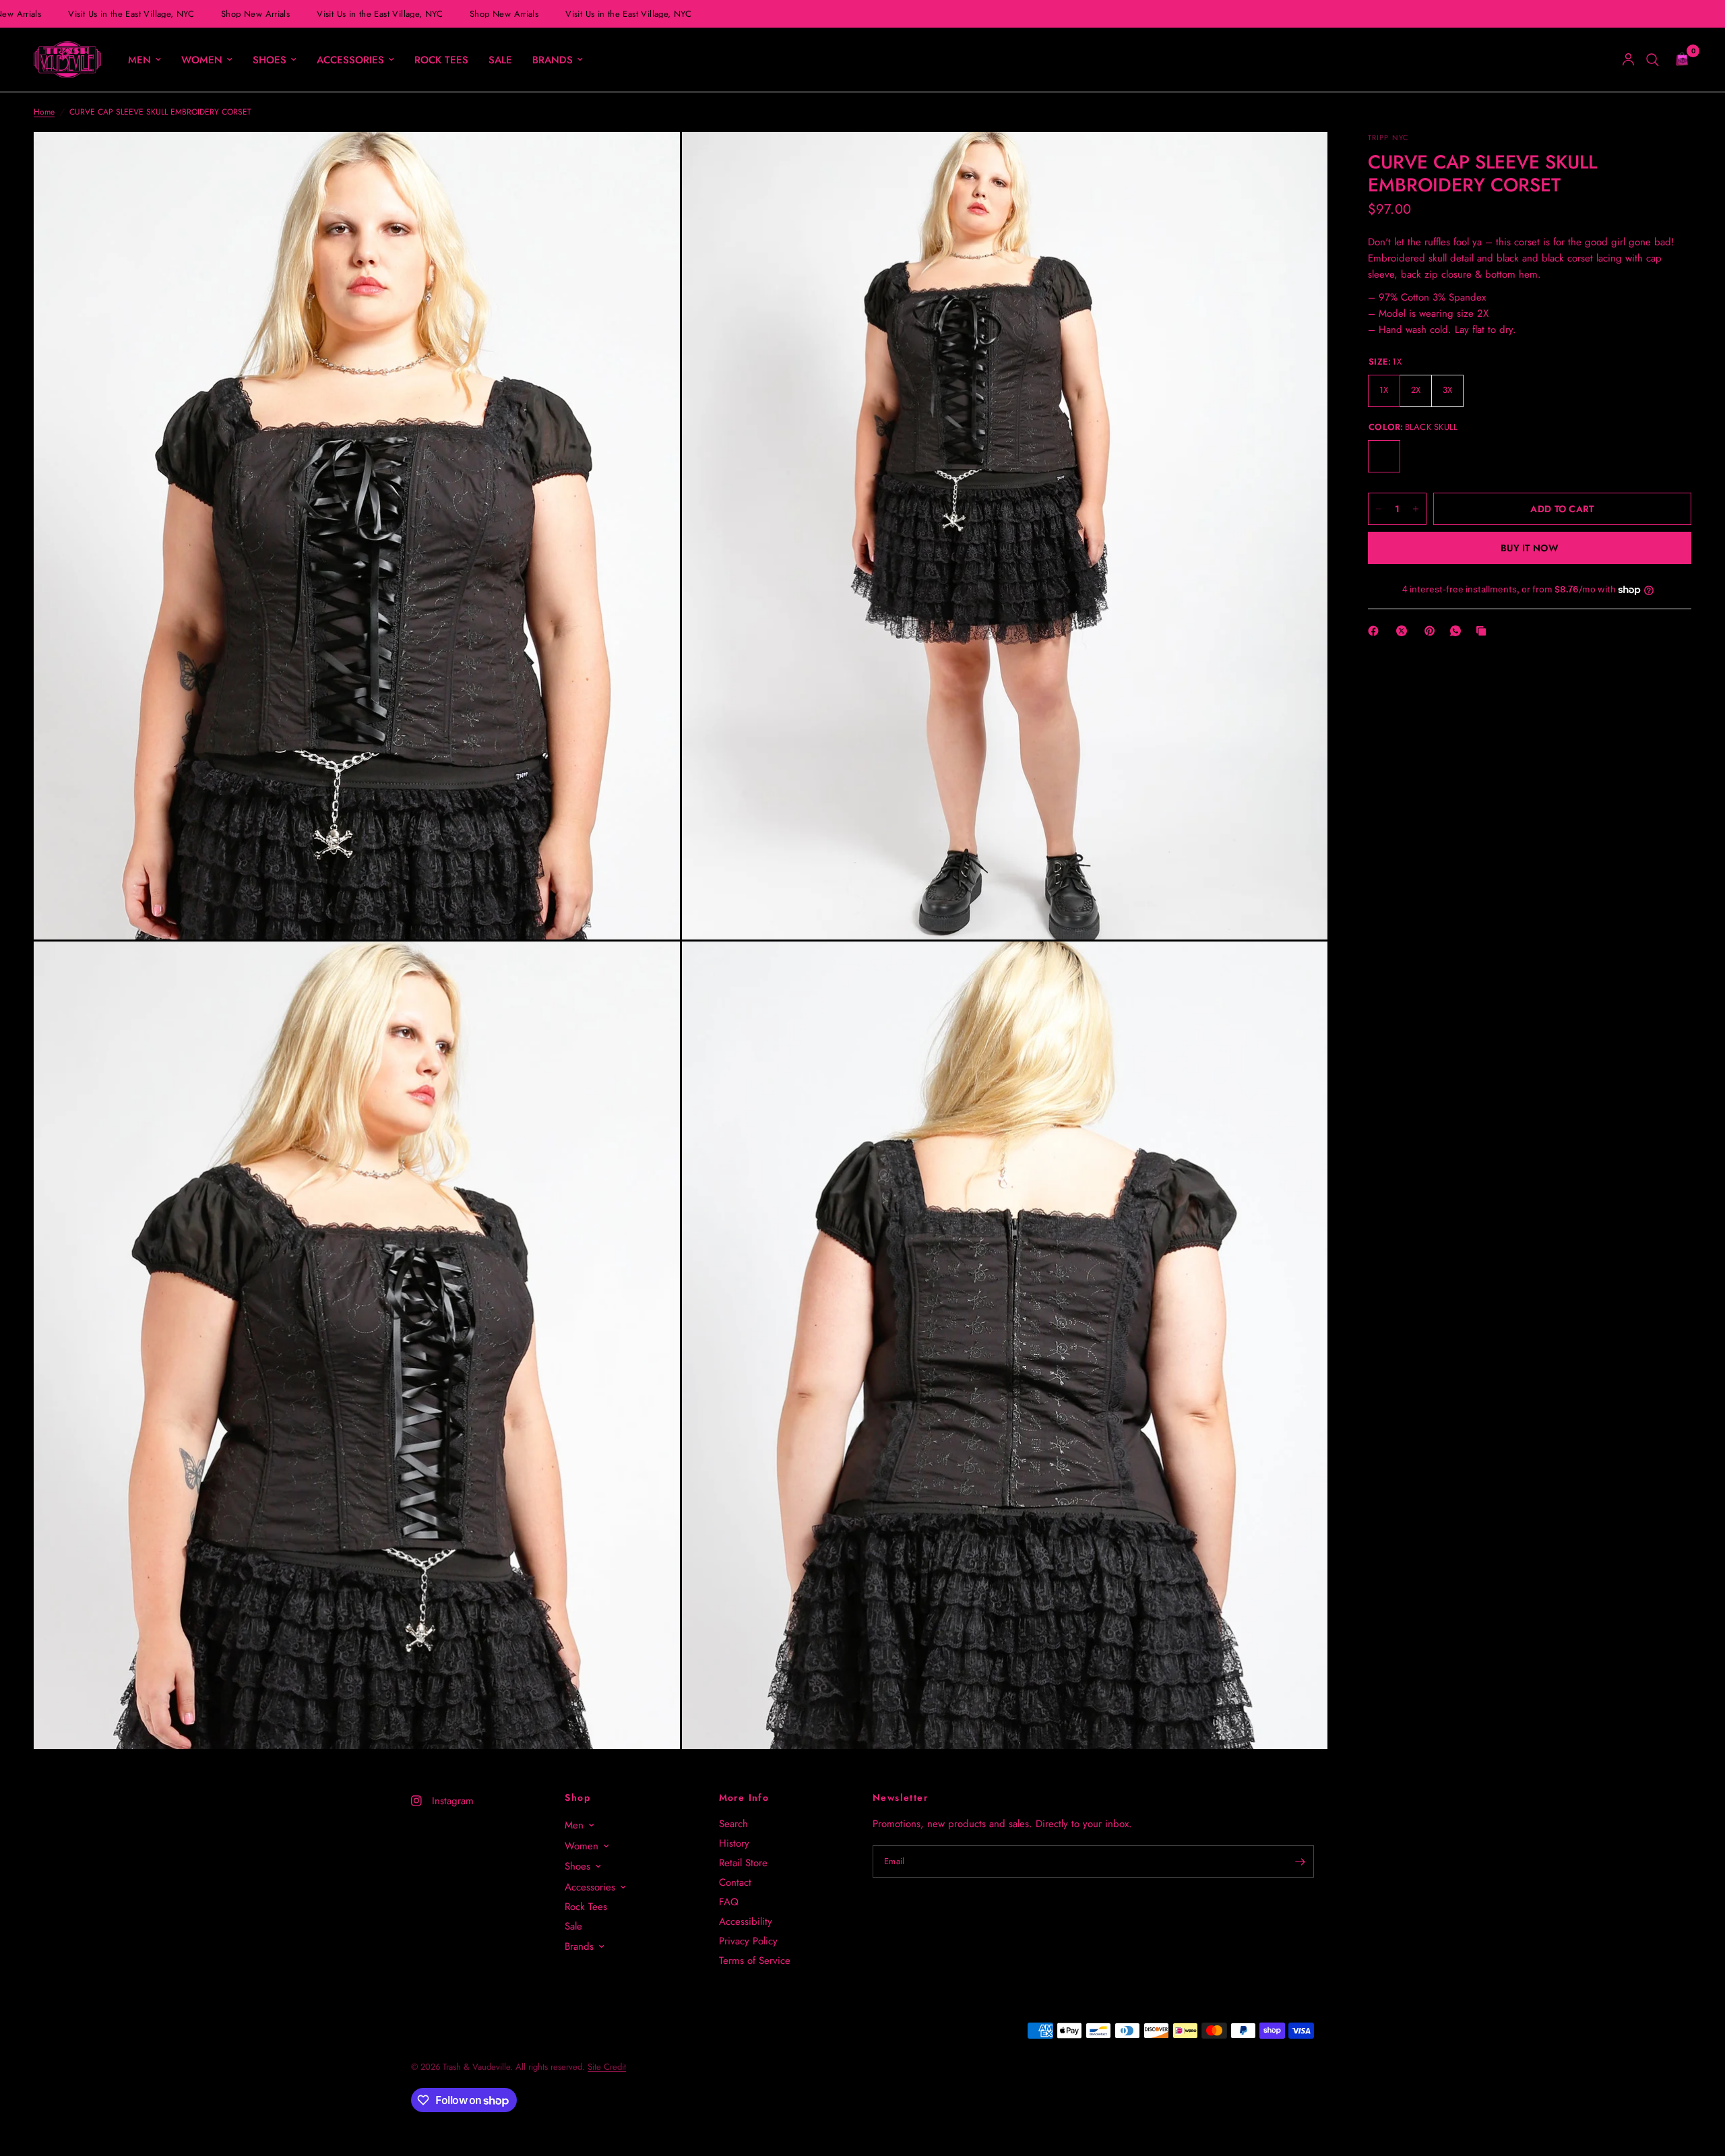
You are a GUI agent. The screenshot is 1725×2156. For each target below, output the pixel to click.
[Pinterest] (1433, 631)
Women (202, 60)
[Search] (1653, 60)
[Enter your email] (1300, 1861)
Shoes (270, 60)
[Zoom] (652, 160)
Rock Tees (441, 60)
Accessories (350, 60)
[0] (1679, 60)
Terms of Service (755, 1961)
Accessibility (746, 1921)
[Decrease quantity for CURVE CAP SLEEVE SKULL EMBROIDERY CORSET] (1379, 509)
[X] (1404, 631)
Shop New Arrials (237, 14)
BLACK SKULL (1384, 456)
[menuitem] (145, 60)
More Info (744, 1797)
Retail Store (743, 1863)
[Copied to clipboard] (1484, 631)
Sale (500, 60)
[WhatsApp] (1458, 631)
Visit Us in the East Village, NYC (113, 14)
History (734, 1843)
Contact (735, 1882)
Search (733, 1824)
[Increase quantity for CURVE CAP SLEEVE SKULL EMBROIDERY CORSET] (1416, 509)
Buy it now (1530, 548)
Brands (553, 60)
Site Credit (607, 2067)
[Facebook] (1376, 631)
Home (44, 112)
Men (139, 60)
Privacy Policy (748, 1941)
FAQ (729, 1902)
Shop (577, 1797)
